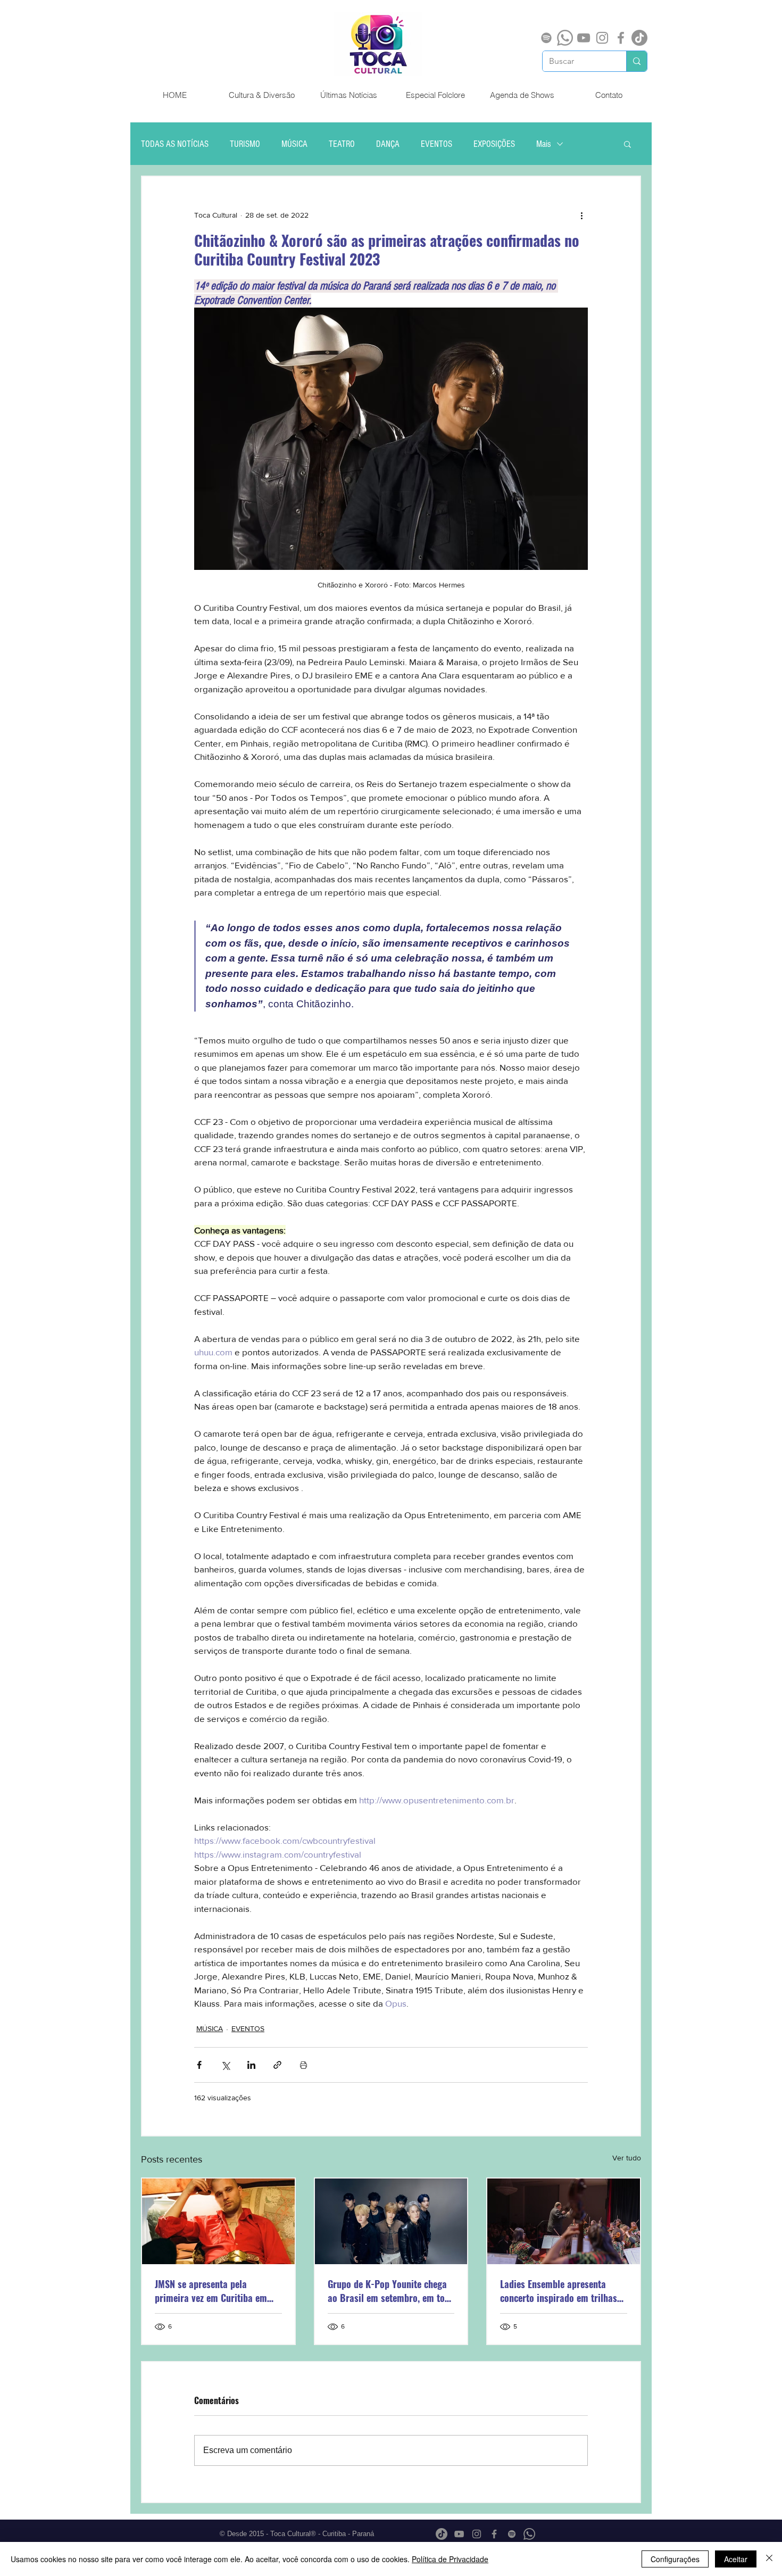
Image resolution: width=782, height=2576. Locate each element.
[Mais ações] (581, 215)
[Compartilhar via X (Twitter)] (225, 2065)
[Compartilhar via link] (277, 2065)
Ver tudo (627, 2158)
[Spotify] (546, 38)
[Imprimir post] (303, 2065)
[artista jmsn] (218, 2221)
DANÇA (388, 144)
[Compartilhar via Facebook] (199, 2065)
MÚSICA (294, 144)
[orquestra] (564, 2221)
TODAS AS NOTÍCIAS (175, 144)
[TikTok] (639, 38)
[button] (627, 144)
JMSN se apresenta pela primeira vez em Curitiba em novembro (211, 2291)
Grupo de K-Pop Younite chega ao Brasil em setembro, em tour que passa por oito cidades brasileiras (390, 2291)
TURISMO (245, 144)
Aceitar (736, 2559)
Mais (544, 144)
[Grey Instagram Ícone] (602, 38)
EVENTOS (436, 144)
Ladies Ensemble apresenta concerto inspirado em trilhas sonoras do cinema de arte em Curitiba (560, 2291)
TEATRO (342, 144)
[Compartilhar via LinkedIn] (251, 2065)
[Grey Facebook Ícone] (621, 38)
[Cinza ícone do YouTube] (584, 38)
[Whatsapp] (565, 38)
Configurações (675, 2559)
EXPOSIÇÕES (494, 144)
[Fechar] (769, 2559)
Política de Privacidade (450, 2559)
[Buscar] (637, 61)
